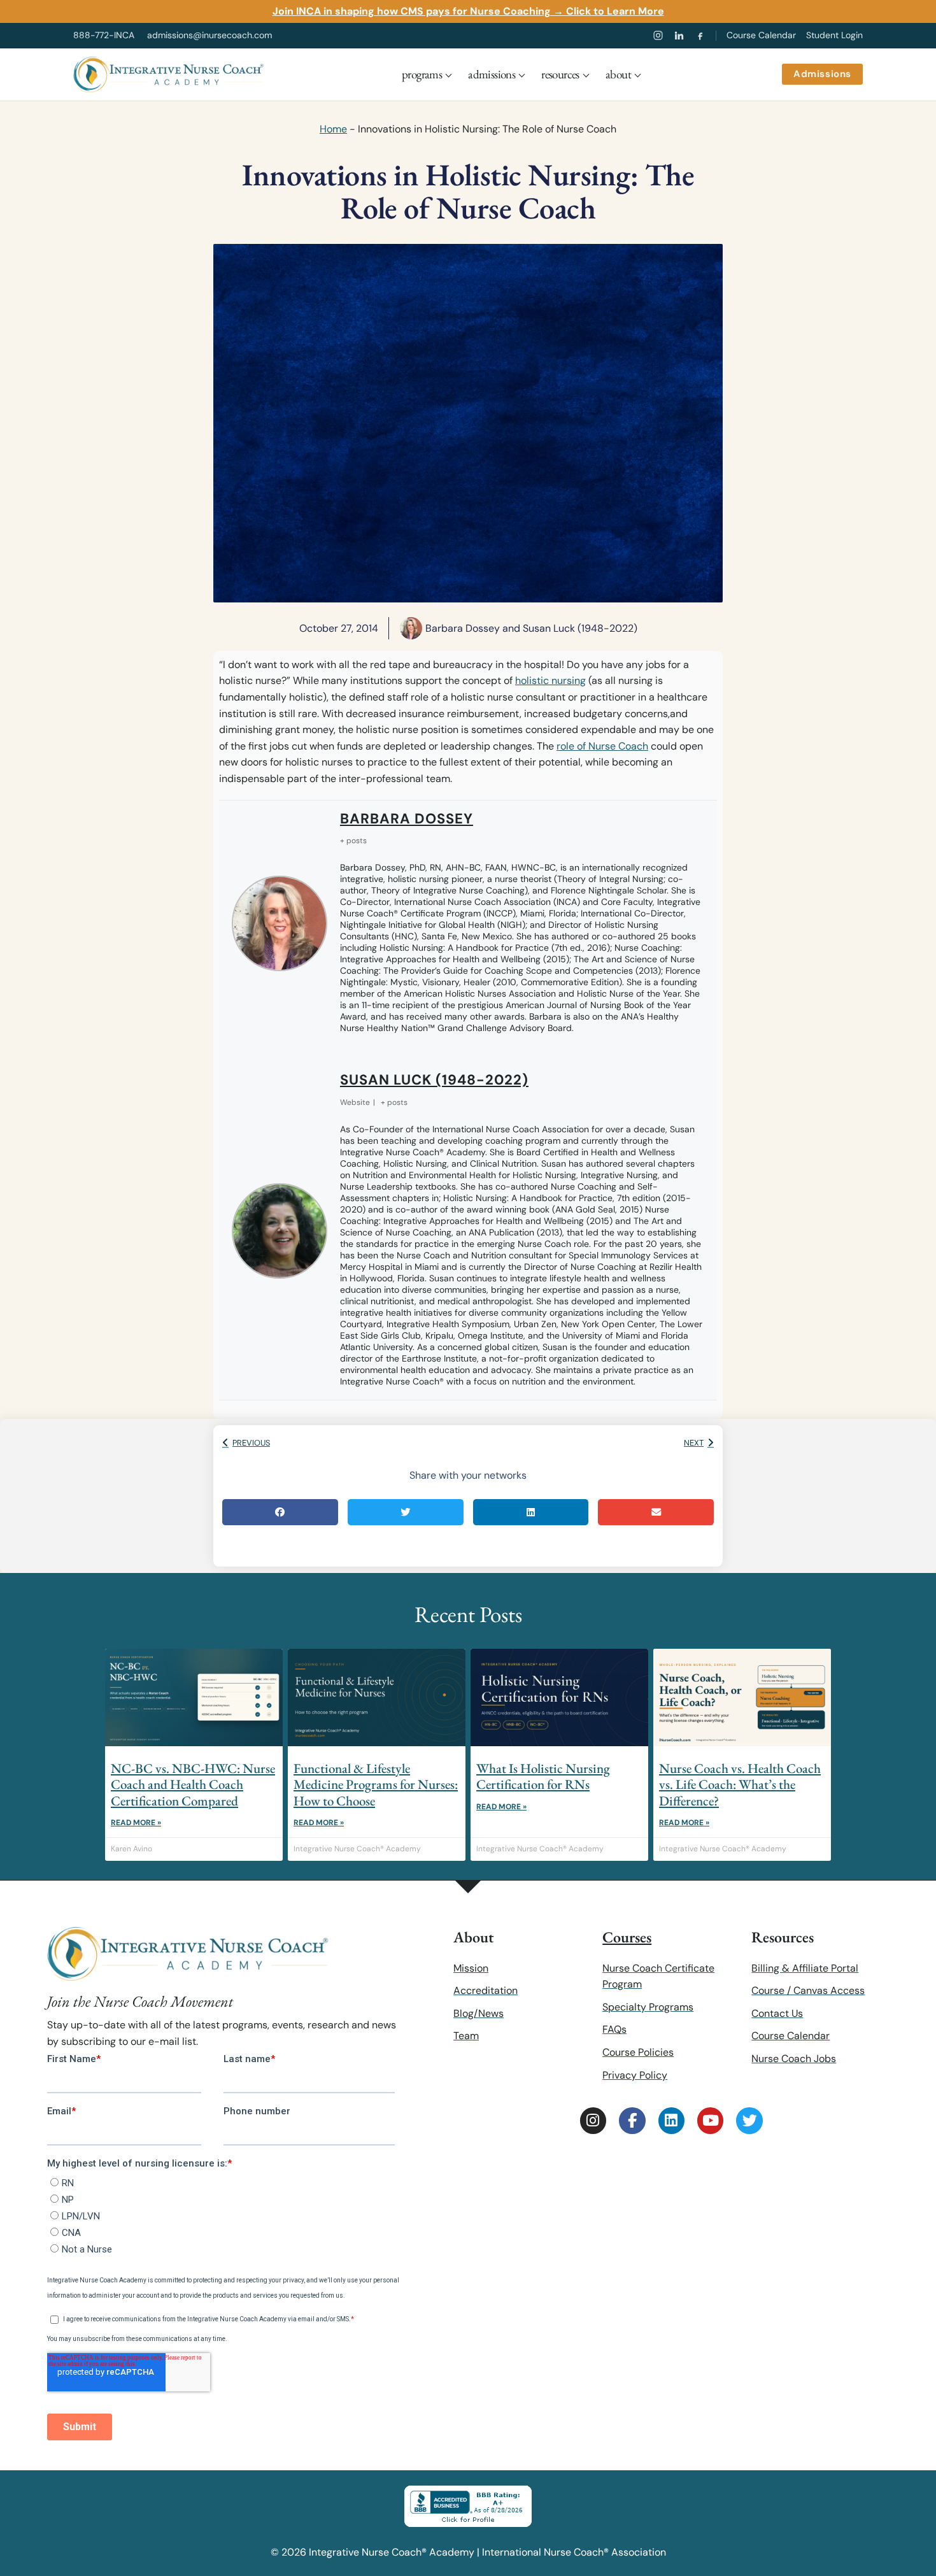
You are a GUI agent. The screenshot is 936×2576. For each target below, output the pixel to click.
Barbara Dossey (407, 819)
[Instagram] (658, 35)
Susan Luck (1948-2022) (434, 1080)
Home (333, 129)
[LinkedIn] (679, 35)
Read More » (136, 1823)
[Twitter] (749, 2120)
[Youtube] (710, 2120)
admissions (492, 74)
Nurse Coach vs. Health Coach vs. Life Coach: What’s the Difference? (740, 1784)
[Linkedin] (671, 2120)
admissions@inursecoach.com (209, 35)
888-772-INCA (104, 35)
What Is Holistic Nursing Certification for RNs (543, 1776)
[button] (280, 1512)
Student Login (834, 35)
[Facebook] (700, 35)
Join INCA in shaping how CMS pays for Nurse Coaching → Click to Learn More (468, 11)
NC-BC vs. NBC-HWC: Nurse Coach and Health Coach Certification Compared (193, 1784)
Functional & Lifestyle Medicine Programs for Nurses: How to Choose (376, 1784)
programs (422, 74)
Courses (627, 1937)
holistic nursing (550, 680)
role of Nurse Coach (602, 746)
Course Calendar (761, 35)
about (618, 74)
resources (560, 74)
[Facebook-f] (632, 2120)
